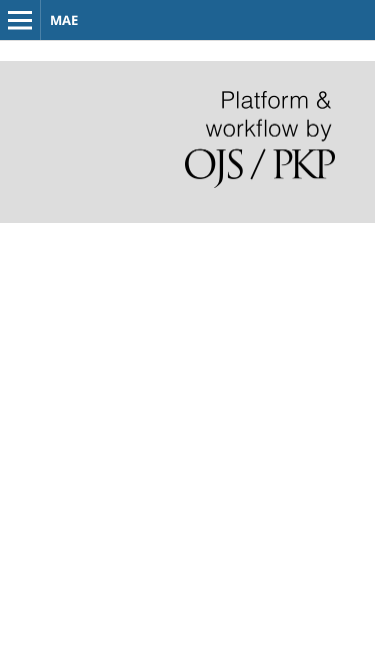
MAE (64, 20)
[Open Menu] (20, 20)
